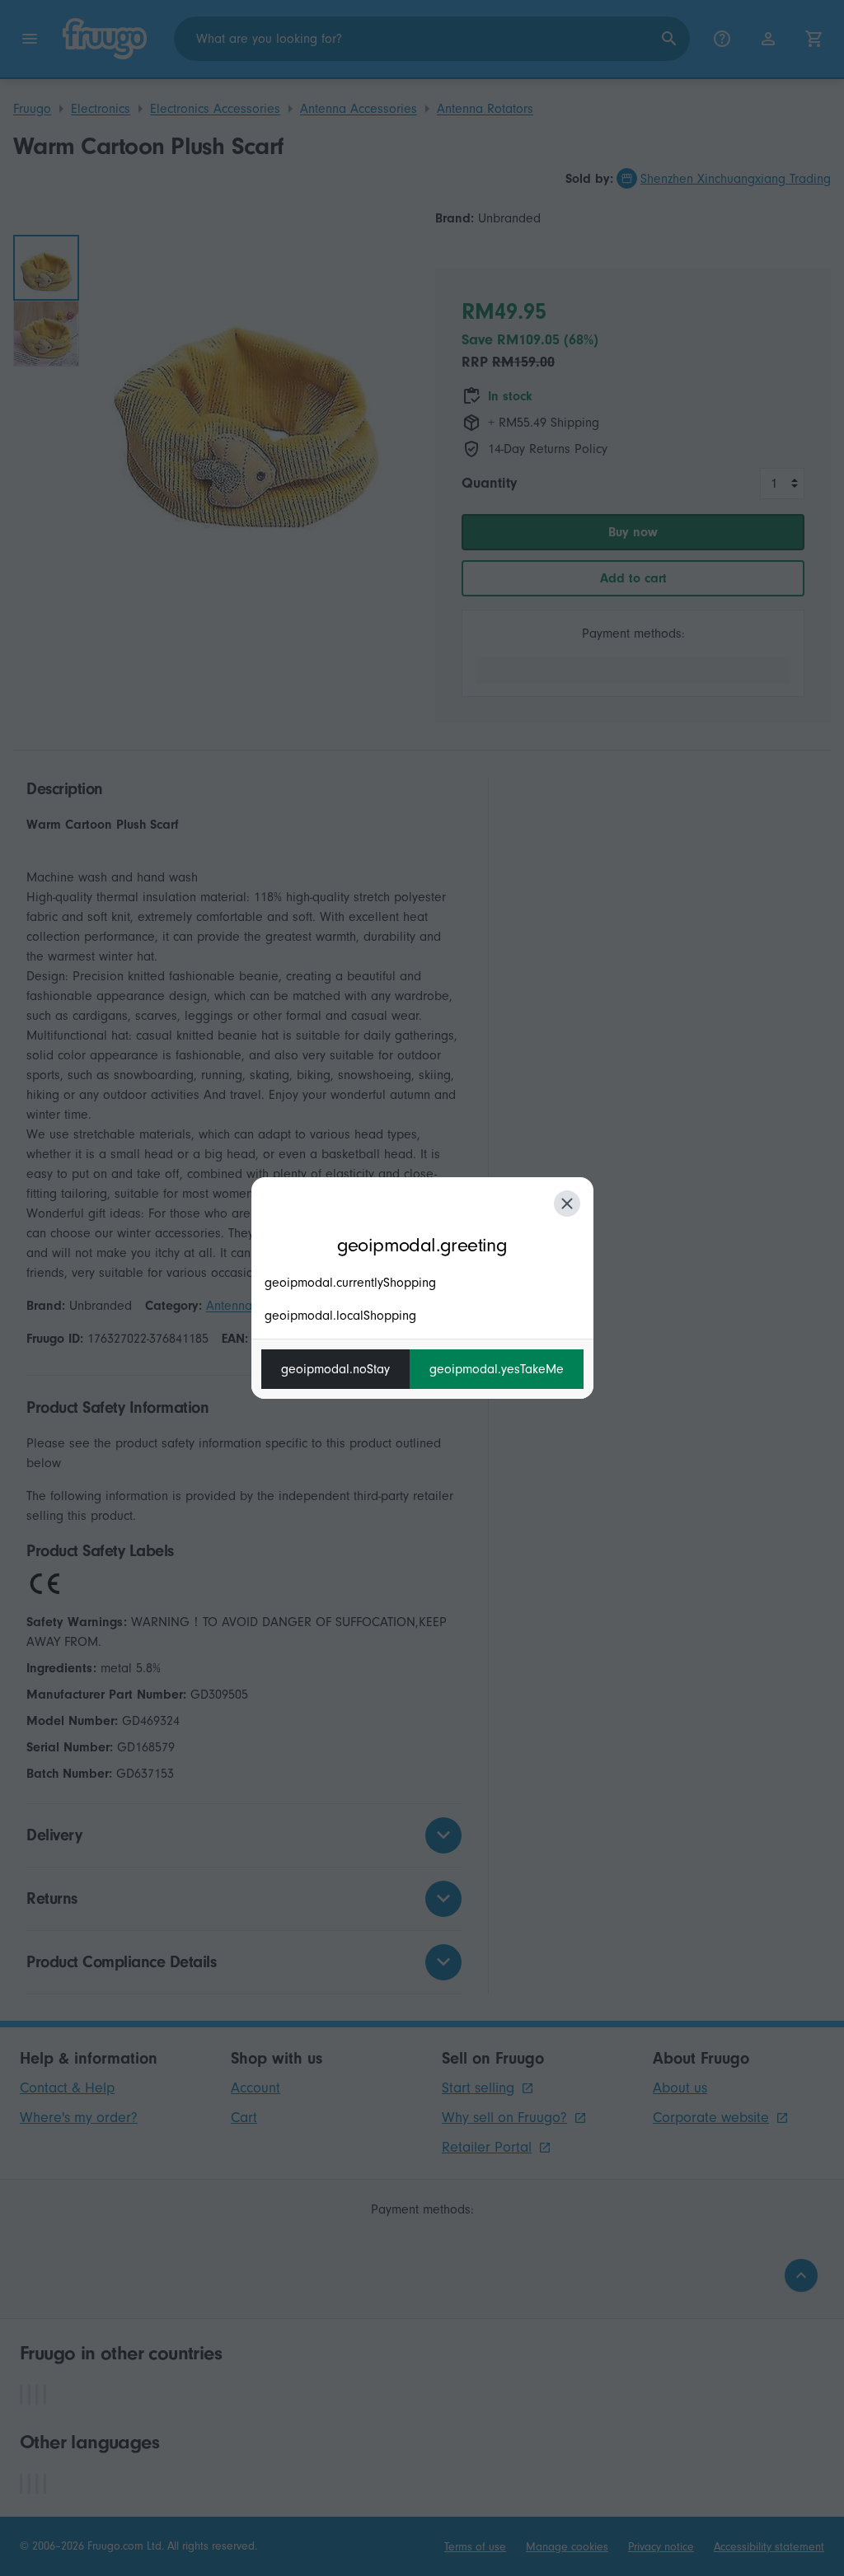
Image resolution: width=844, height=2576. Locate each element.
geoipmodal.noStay (335, 1369)
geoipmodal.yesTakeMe (497, 1369)
